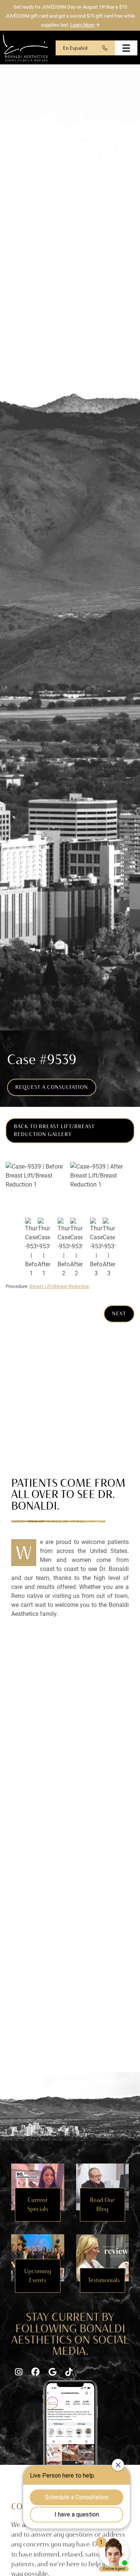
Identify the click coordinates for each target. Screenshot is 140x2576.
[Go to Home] (25, 48)
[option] (70, 1186)
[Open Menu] (126, 48)
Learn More (83, 25)
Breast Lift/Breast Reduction (60, 1286)
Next (119, 1313)
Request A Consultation (52, 1087)
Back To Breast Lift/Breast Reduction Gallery (54, 1130)
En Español (75, 48)
